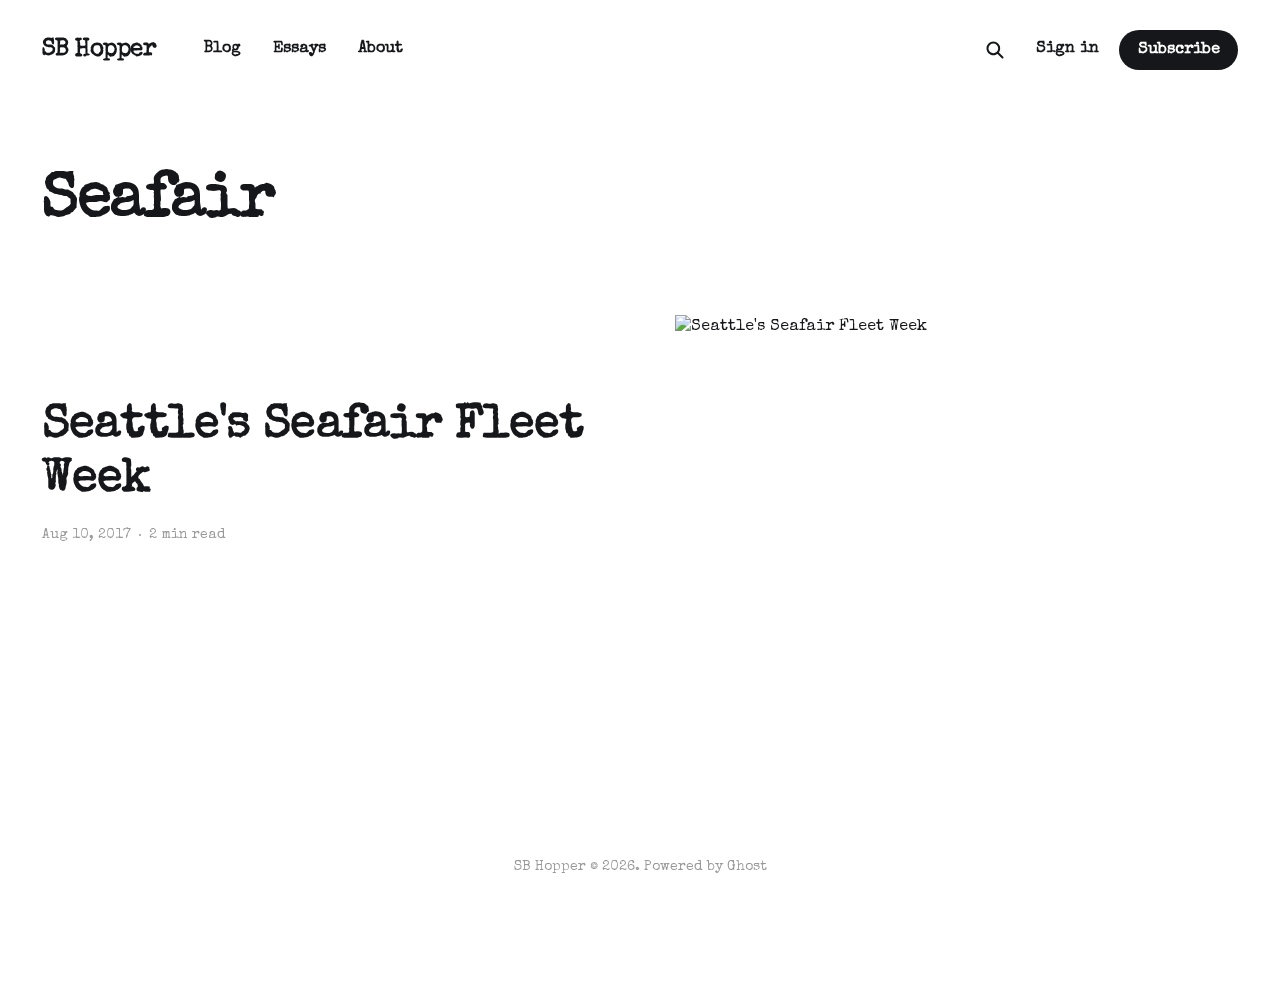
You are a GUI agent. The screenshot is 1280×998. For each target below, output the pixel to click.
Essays (299, 49)
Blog (222, 49)
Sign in (1067, 49)
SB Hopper (99, 50)
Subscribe (1179, 50)
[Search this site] (995, 50)
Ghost (747, 867)
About (380, 49)
